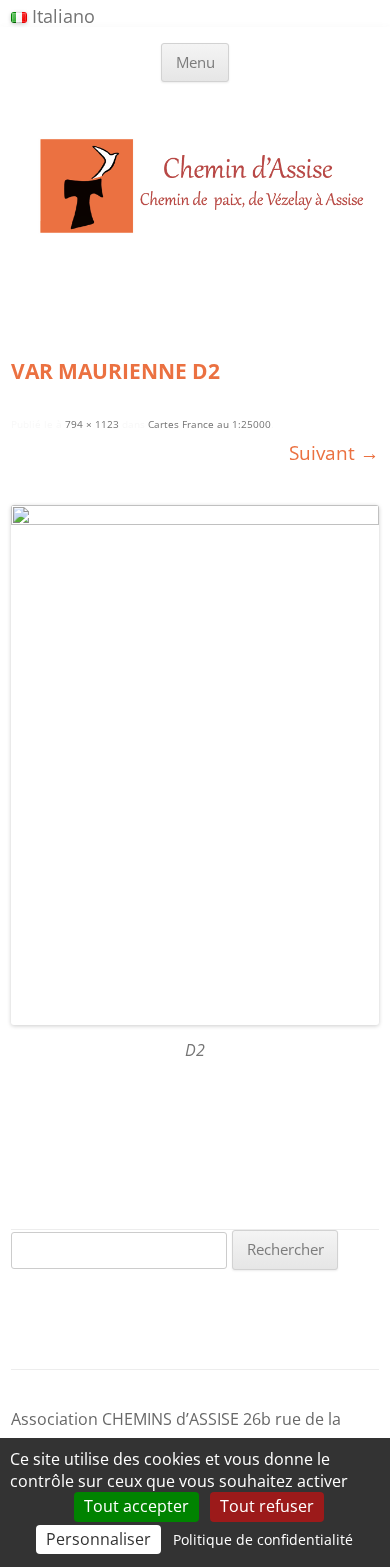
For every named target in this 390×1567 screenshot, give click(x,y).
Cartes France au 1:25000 (209, 424)
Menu (195, 62)
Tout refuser (267, 1506)
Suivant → (334, 452)
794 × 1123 (92, 424)
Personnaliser (98, 1539)
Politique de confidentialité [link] (263, 1539)
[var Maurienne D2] (195, 765)
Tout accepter (136, 1506)
